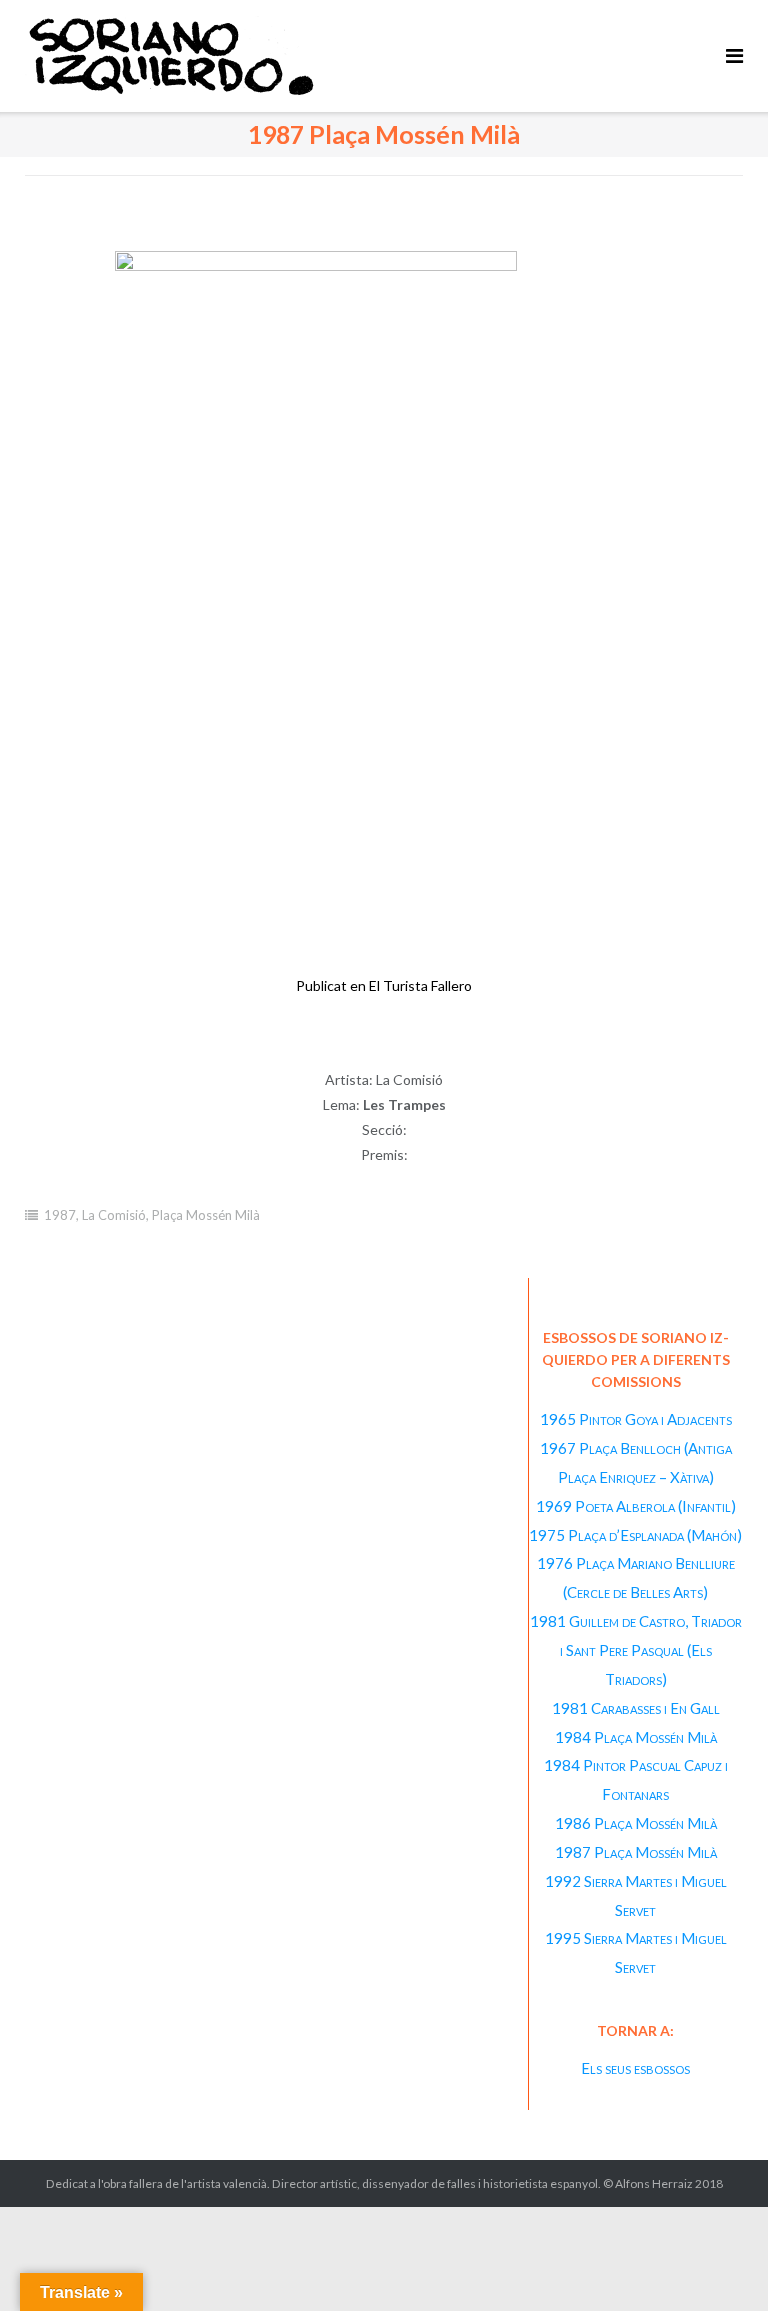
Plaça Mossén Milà (206, 1215)
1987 (60, 1215)
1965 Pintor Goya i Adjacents (636, 1419)
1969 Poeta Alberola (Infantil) (636, 1506)
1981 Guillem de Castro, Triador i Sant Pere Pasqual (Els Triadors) (636, 1650)
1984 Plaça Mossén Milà (636, 1737)
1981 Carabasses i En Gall (636, 1708)
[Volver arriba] (718, 2263)
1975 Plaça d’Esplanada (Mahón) (635, 1535)
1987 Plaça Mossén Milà (636, 1852)
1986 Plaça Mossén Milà (636, 1823)
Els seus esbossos (635, 2068)
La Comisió (114, 1215)
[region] (384, 647)
